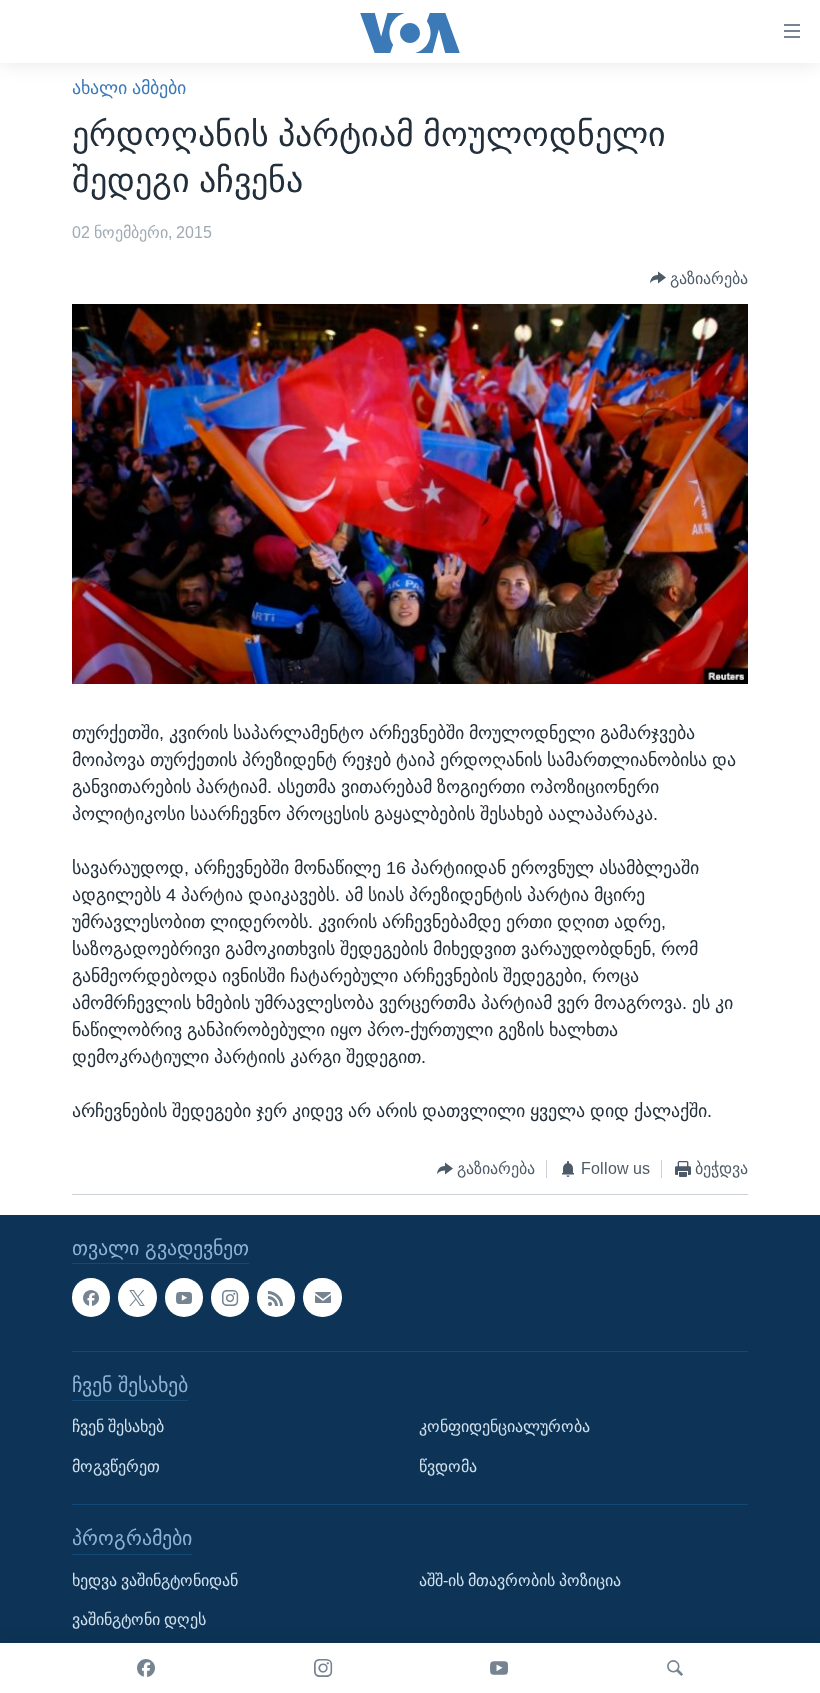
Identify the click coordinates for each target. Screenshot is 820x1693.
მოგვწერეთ (116, 1465)
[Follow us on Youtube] (184, 1297)
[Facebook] (146, 1668)
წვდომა (448, 1465)
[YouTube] (499, 1668)
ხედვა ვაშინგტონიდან (155, 1579)
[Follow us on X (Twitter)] (137, 1297)
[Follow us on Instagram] (230, 1297)
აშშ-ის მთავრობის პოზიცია (520, 1579)
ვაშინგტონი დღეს (139, 1619)
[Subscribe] (322, 1297)
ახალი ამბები (129, 88)
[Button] (699, 278)
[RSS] (276, 1297)
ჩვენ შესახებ (118, 1426)
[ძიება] (675, 1668)
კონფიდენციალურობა (504, 1426)
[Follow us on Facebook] (91, 1297)
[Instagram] (323, 1668)
